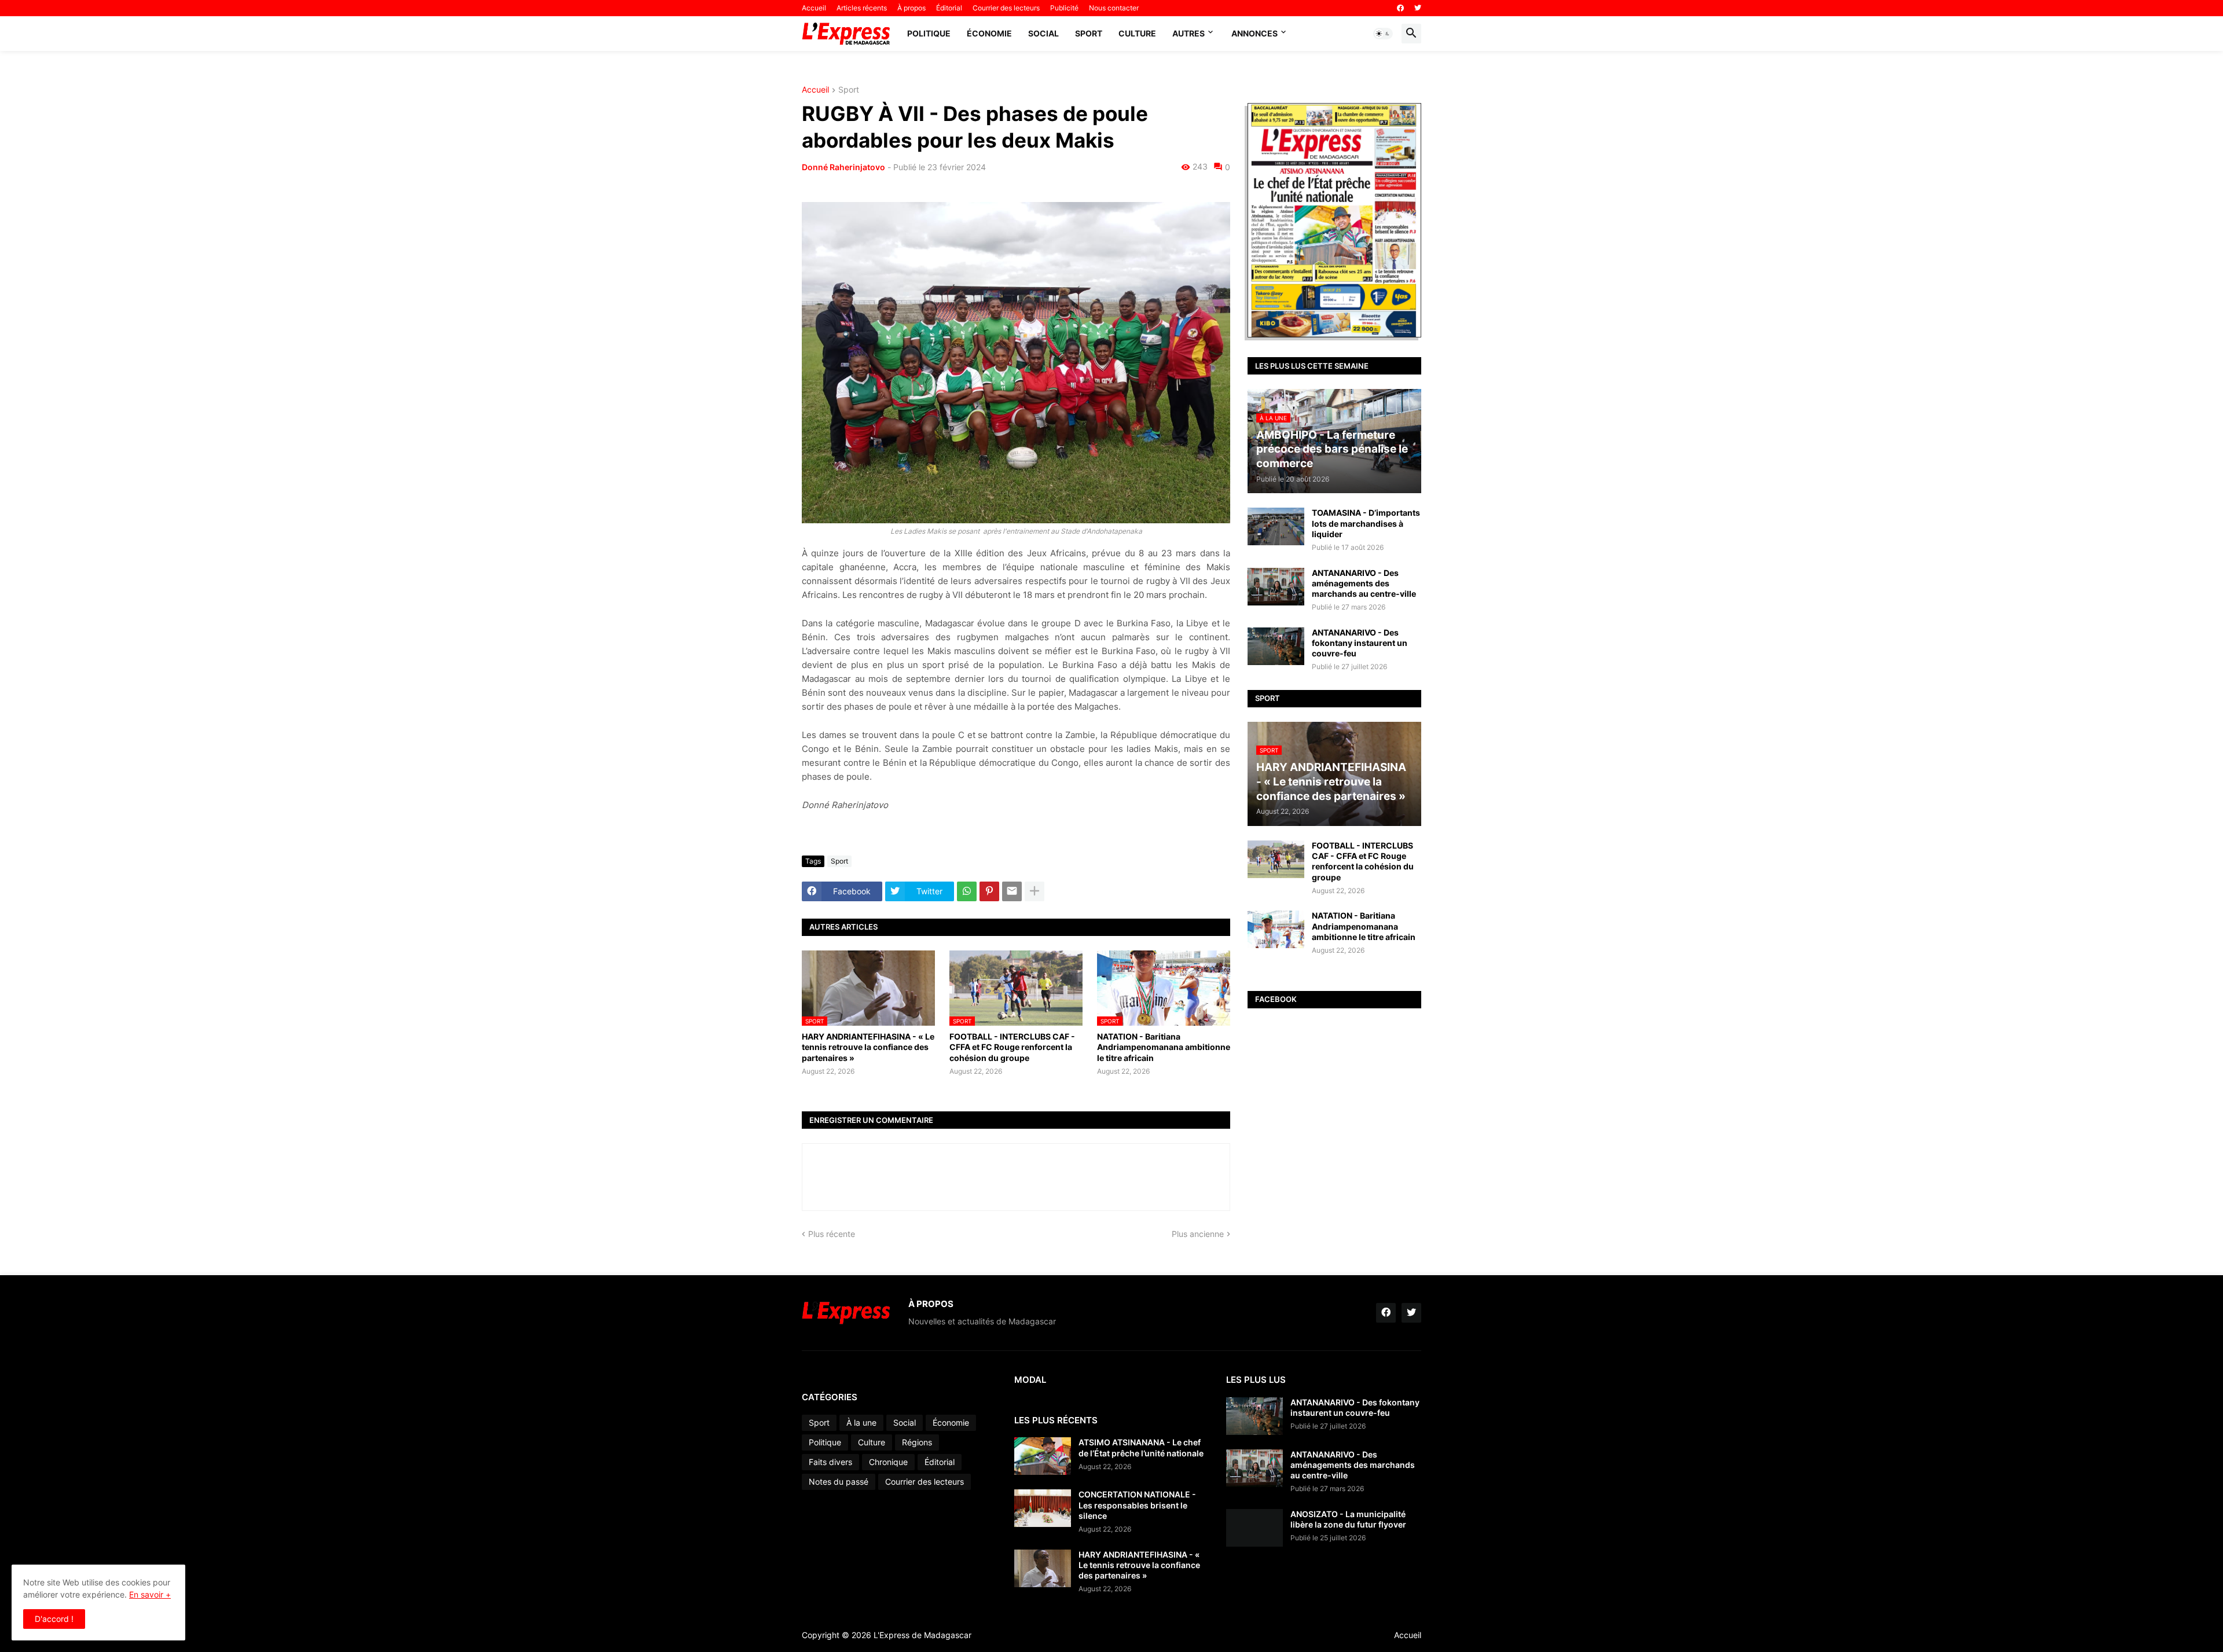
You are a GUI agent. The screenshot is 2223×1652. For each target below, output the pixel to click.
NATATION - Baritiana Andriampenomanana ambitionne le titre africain (1164, 1047)
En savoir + (150, 1594)
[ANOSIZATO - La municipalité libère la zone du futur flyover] (1254, 1528)
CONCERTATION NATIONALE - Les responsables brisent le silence (1137, 1505)
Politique (929, 33)
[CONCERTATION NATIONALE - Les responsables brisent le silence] (1043, 1508)
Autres (1188, 33)
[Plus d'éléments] (1035, 891)
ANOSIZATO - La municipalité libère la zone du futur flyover (1348, 1519)
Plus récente (832, 1234)
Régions (917, 1442)
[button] (1383, 34)
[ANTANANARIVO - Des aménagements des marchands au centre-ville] (1276, 587)
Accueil (814, 8)
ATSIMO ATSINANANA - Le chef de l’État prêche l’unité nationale (1141, 1447)
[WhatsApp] (967, 891)
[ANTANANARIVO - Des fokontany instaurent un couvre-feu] (1276, 646)
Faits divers (830, 1462)
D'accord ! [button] (54, 1619)
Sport (1089, 33)
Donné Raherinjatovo (843, 167)
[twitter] (1418, 8)
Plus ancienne (1198, 1234)
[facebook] (1400, 8)
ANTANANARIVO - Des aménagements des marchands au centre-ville (1364, 583)
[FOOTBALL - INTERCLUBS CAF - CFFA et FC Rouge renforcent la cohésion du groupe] (1276, 859)
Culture (1137, 33)
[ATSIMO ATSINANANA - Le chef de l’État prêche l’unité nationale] (1043, 1456)
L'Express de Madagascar (922, 1635)
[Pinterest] (989, 891)
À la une (861, 1422)
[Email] (1012, 891)
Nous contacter (1114, 8)
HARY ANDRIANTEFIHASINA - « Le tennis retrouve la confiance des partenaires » (868, 1047)
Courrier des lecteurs (1006, 8)
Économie (989, 33)
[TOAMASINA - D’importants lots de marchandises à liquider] (1276, 526)
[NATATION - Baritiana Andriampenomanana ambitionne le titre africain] (1276, 929)
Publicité (1064, 8)
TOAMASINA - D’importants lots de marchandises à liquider (1366, 523)
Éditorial (949, 8)
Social (1043, 33)
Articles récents (862, 8)
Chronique (888, 1462)
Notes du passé (839, 1482)
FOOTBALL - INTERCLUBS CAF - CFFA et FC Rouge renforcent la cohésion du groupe (1012, 1047)
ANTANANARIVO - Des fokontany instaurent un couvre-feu (1360, 643)
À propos (911, 8)
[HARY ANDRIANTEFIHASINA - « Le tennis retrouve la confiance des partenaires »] (1043, 1568)
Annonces (1254, 33)
